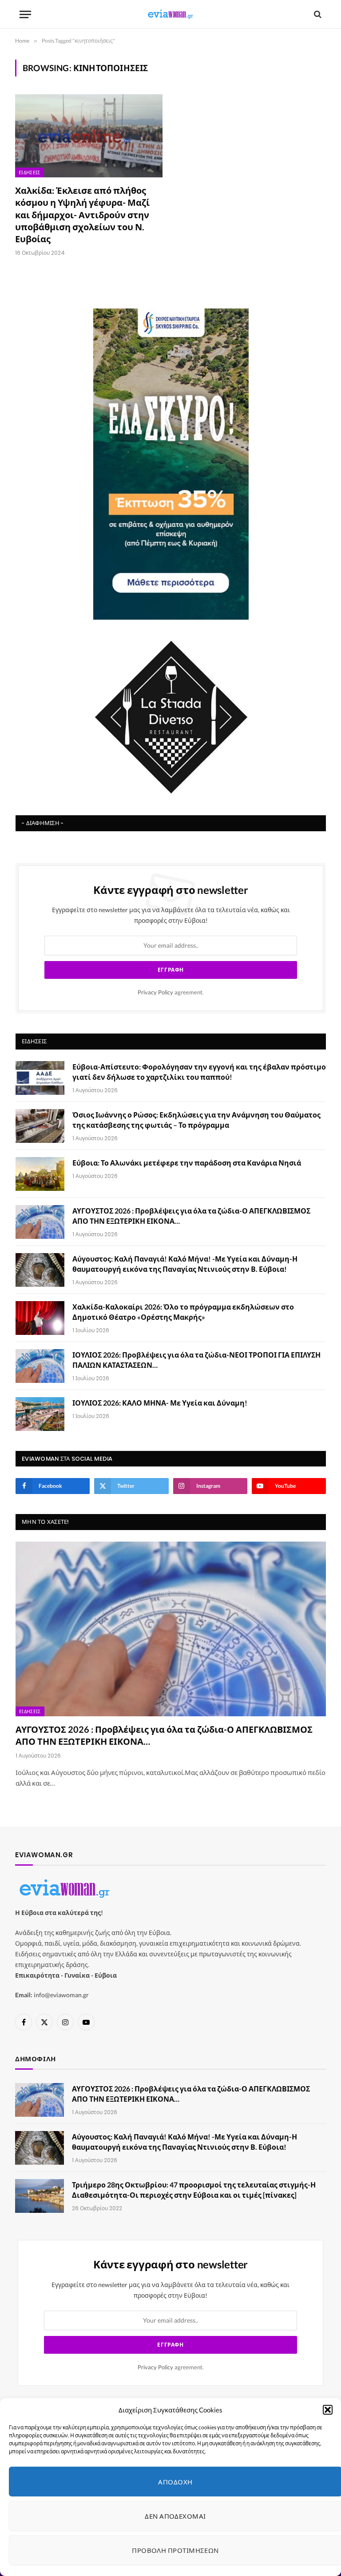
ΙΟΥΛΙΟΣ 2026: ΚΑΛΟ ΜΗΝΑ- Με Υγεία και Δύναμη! (160, 1403)
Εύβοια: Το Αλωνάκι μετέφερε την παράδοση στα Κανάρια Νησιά (187, 1163)
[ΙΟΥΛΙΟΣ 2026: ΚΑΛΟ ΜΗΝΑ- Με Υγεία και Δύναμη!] (40, 1414)
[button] (328, 2410)
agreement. (171, 992)
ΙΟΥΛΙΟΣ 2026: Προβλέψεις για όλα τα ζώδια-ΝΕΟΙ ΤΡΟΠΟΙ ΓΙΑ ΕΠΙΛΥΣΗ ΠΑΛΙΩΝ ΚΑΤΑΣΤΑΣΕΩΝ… (196, 1360)
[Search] (317, 14)
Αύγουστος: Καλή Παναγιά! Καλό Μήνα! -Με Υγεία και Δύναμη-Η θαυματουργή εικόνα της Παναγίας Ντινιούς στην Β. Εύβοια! (185, 1264)
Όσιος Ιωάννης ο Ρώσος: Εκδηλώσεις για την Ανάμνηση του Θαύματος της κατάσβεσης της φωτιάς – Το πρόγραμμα (196, 1120)
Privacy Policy (155, 992)
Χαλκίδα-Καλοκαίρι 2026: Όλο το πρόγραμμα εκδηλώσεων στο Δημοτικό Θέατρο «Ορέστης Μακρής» (183, 1312)
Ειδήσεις (30, 172)
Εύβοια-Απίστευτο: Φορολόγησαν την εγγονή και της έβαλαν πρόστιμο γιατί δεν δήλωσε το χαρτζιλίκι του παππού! (199, 1072)
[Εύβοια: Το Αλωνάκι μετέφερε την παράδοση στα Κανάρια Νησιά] (40, 1174)
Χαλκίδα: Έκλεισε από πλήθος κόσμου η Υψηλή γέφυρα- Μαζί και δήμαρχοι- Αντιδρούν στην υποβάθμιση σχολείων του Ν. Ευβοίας (82, 214)
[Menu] (25, 14)
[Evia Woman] (170, 14)
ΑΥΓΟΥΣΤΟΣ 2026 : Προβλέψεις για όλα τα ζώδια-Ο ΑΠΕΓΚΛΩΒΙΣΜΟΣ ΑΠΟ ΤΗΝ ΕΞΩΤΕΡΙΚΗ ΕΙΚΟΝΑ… (191, 1216)
